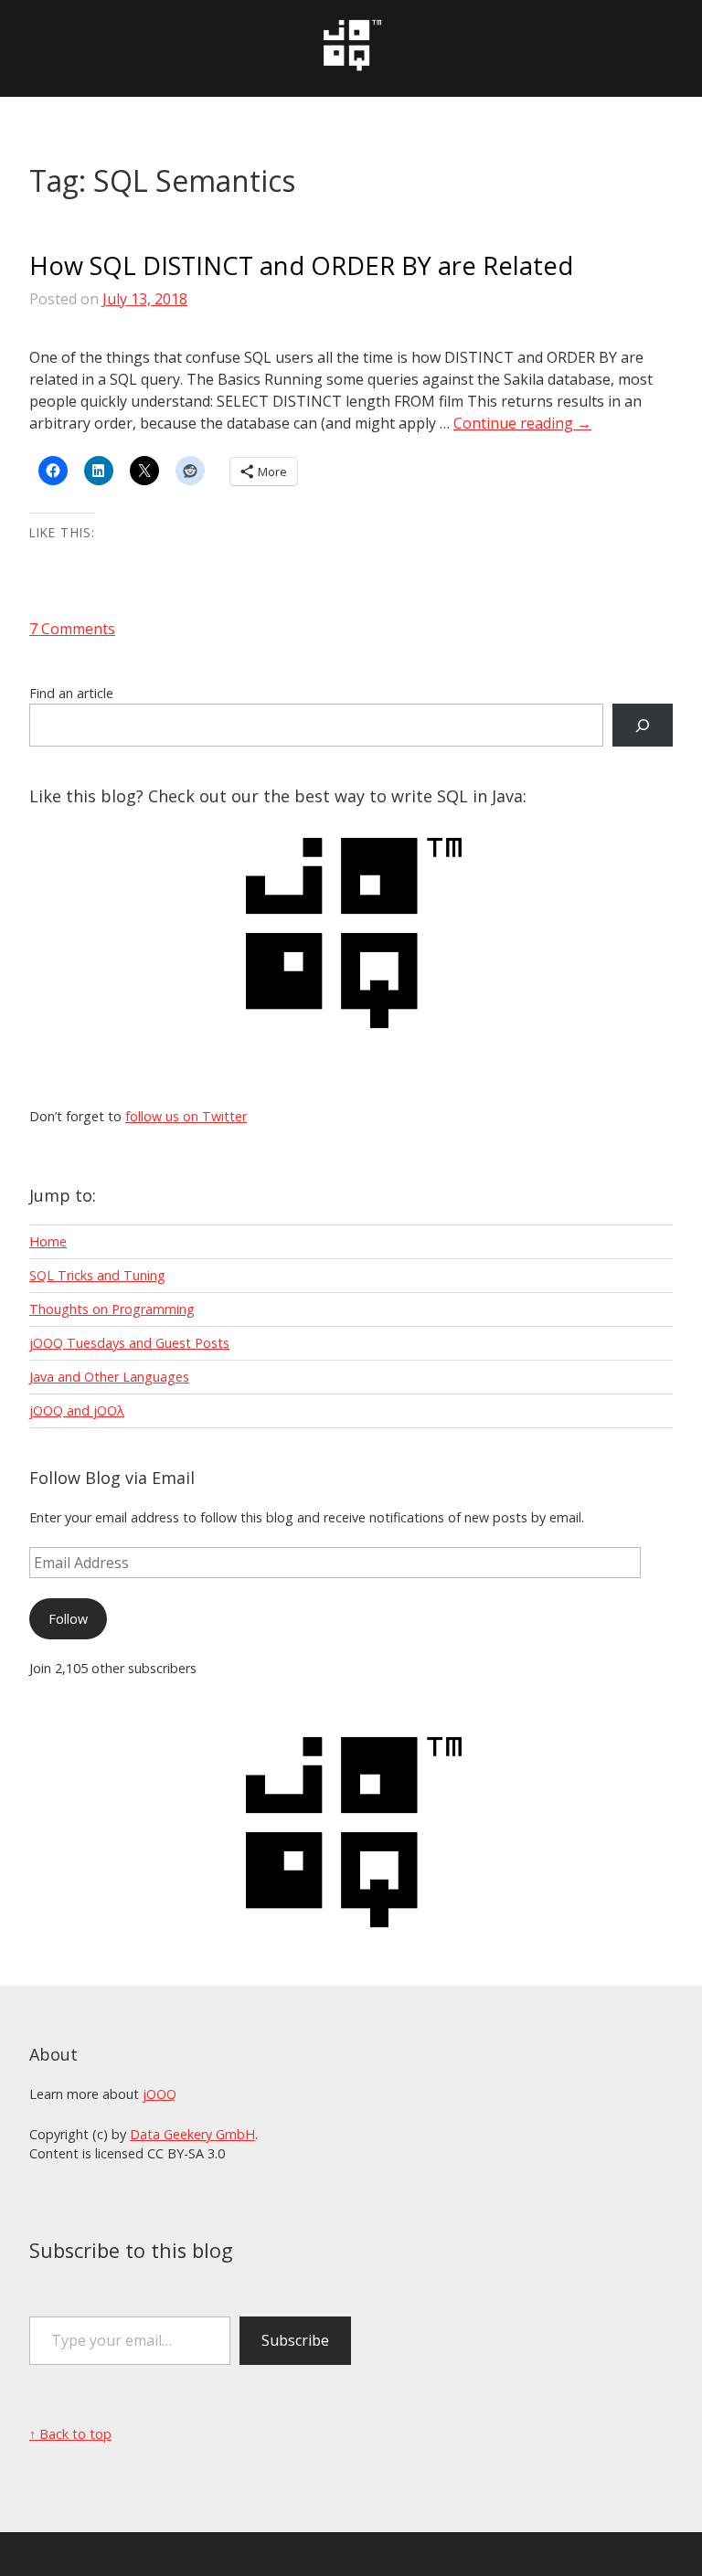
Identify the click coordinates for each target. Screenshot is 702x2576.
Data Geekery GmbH (192, 2134)
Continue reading (522, 423)
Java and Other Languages (109, 1377)
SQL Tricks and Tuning (97, 1275)
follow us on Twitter (186, 1116)
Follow (68, 1619)
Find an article (71, 693)
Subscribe (295, 2340)
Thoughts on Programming (112, 1309)
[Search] (643, 725)
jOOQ (160, 2094)
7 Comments (72, 629)
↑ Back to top (70, 2434)
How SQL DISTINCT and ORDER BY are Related (301, 265)
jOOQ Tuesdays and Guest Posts (129, 1343)
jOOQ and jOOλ (77, 1410)
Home (48, 1241)
